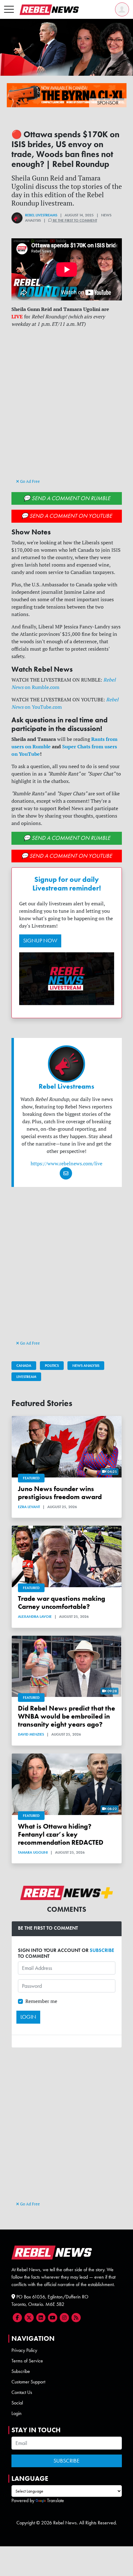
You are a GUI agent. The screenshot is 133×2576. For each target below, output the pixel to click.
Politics (52, 1366)
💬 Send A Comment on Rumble (67, 498)
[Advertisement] (66, 409)
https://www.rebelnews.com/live (66, 1163)
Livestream (26, 1377)
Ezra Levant (29, 1507)
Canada (24, 1366)
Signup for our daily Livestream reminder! (67, 884)
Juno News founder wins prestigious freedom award (60, 1493)
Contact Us (22, 2392)
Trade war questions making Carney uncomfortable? (62, 1603)
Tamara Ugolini (33, 1852)
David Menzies (31, 1734)
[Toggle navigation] (9, 10)
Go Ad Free (30, 481)
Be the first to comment (75, 220)
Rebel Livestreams (41, 215)
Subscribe (21, 2371)
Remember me (41, 2001)
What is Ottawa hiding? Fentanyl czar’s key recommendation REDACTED (61, 1834)
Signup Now (40, 941)
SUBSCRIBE (102, 1950)
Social (17, 2403)
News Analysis (86, 1366)
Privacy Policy (24, 2350)
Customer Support (28, 2382)
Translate (56, 2500)
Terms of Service (27, 2361)
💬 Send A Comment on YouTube (66, 516)
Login (17, 2413)
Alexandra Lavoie (35, 1617)
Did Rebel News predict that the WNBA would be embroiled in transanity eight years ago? (66, 1716)
